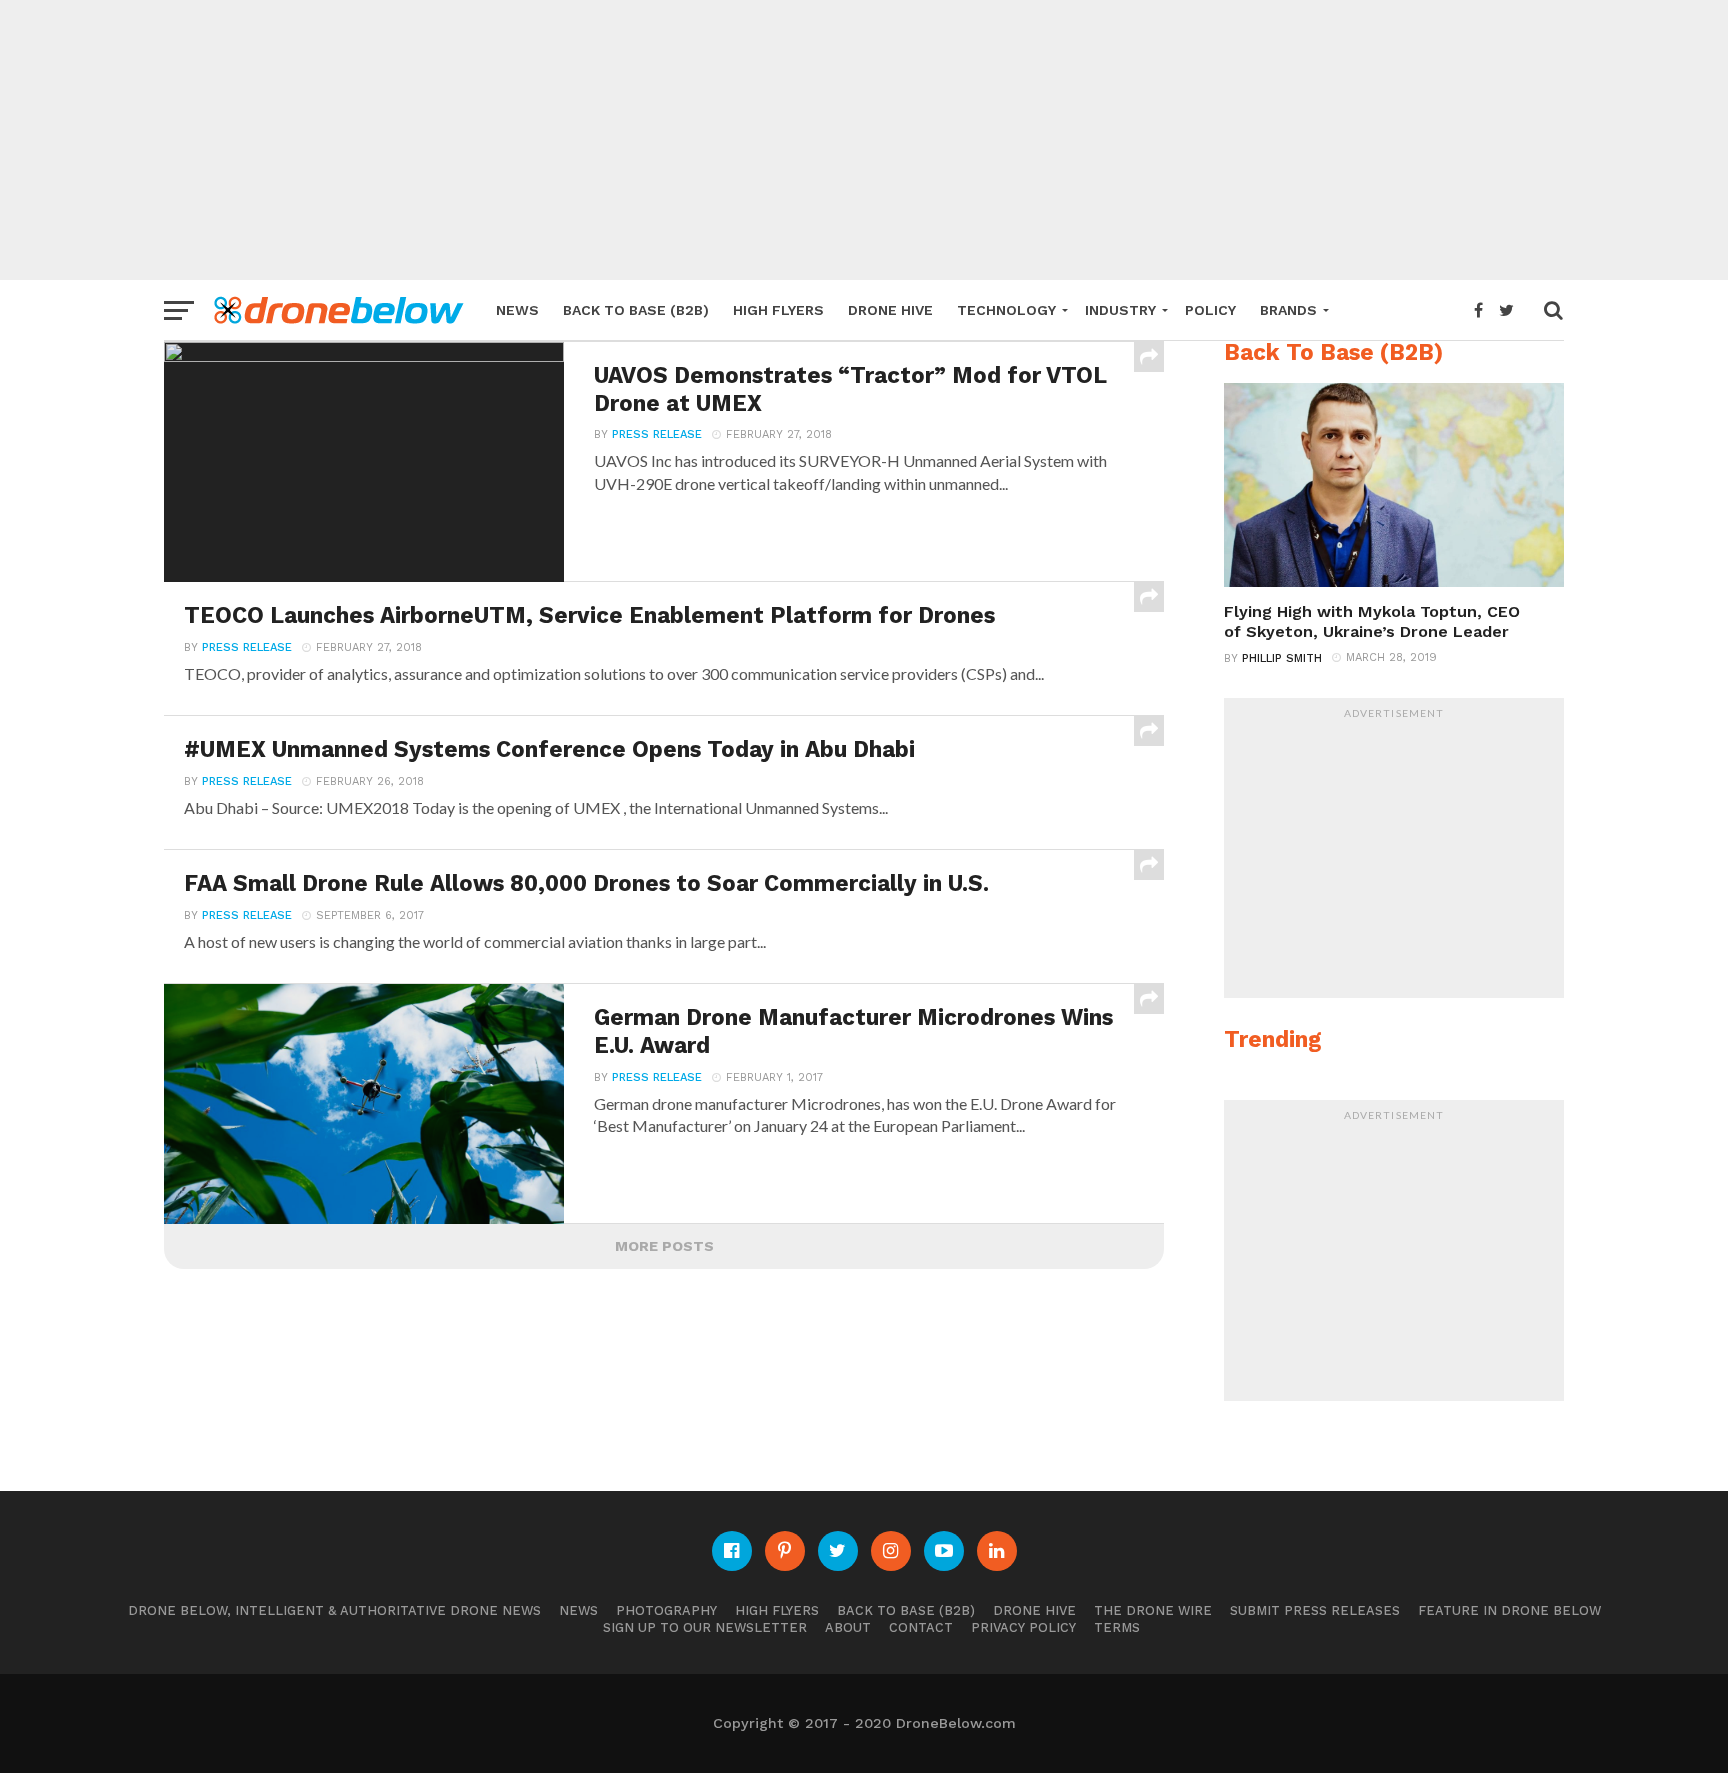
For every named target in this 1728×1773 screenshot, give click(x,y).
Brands (1288, 310)
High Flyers (778, 310)
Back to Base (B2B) (636, 310)
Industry (1120, 310)
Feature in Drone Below (1509, 1610)
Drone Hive (890, 310)
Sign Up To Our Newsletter (705, 1627)
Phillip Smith (1282, 658)
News (517, 310)
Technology (1006, 310)
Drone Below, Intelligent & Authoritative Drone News (334, 1610)
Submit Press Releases (1315, 1610)
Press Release (657, 434)
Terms (1117, 1627)
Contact (921, 1627)
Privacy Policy (1023, 1627)
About (848, 1627)
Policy (1210, 310)
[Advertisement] (864, 140)
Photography (666, 1610)
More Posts (664, 1246)
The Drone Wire (1153, 1610)
